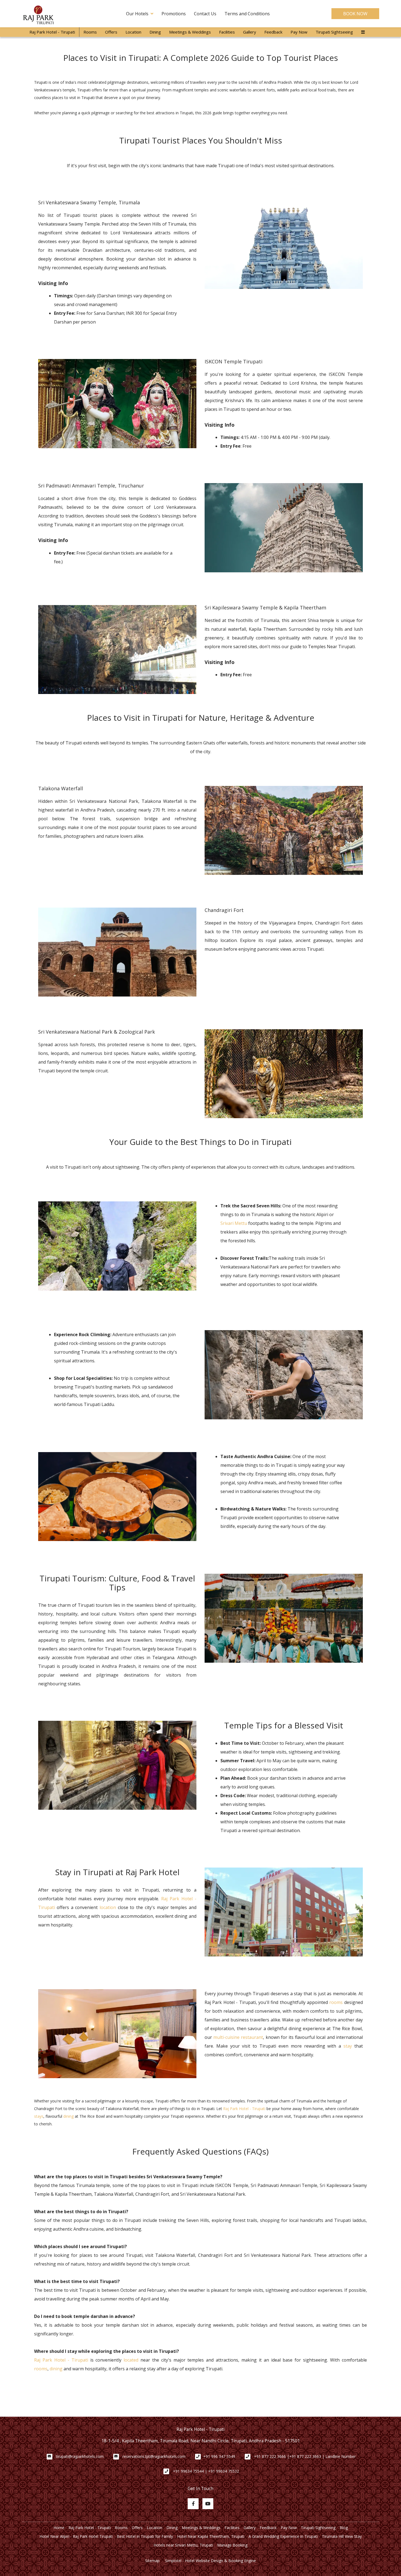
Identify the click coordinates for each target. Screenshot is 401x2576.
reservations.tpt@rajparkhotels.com (154, 2456)
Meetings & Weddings (190, 32)
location (108, 1907)
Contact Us (205, 14)
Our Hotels (137, 14)
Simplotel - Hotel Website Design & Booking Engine (210, 2561)
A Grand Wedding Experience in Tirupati (283, 2536)
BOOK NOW (355, 14)
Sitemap (152, 2561)
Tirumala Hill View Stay (342, 2536)
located (131, 2360)
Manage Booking (232, 2545)
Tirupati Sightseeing (334, 32)
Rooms (90, 32)
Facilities (227, 32)
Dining (155, 32)
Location (133, 32)
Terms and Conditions (247, 14)
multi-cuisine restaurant (238, 2037)
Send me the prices (366, 1123)
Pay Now (299, 32)
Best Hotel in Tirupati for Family (145, 2536)
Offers (111, 32)
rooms (336, 2002)
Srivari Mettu (234, 1223)
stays (39, 2116)
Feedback (273, 32)
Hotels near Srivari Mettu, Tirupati (183, 2545)
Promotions (174, 14)
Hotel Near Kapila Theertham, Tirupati (211, 2536)
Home (59, 2528)
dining (68, 2116)
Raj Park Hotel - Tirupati (52, 32)
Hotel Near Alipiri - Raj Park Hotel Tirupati (76, 2536)
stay (348, 2046)
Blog (344, 2528)
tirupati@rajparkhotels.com (80, 2456)
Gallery (250, 32)
